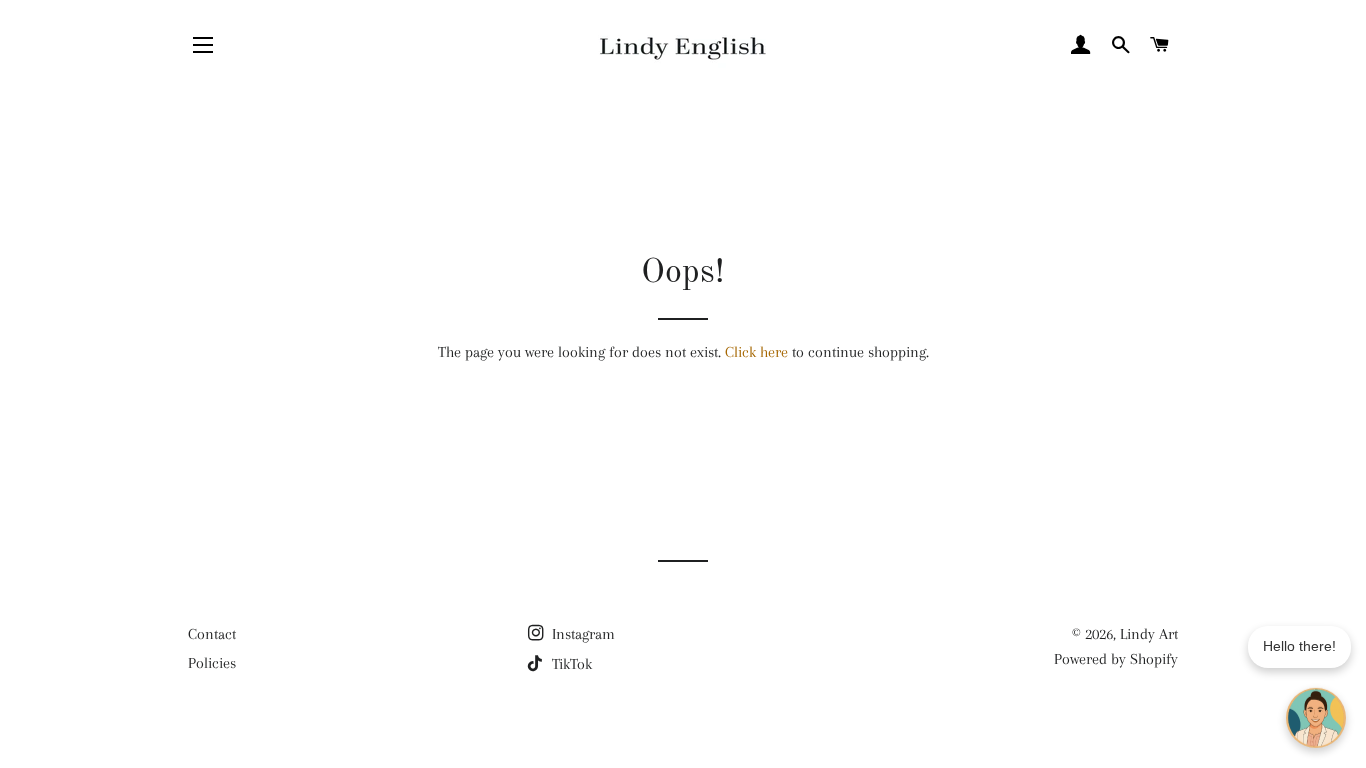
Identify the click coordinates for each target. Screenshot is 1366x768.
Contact (212, 634)
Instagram (581, 634)
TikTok (570, 664)
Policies (212, 663)
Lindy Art (1149, 634)
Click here (756, 352)
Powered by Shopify (1116, 659)
